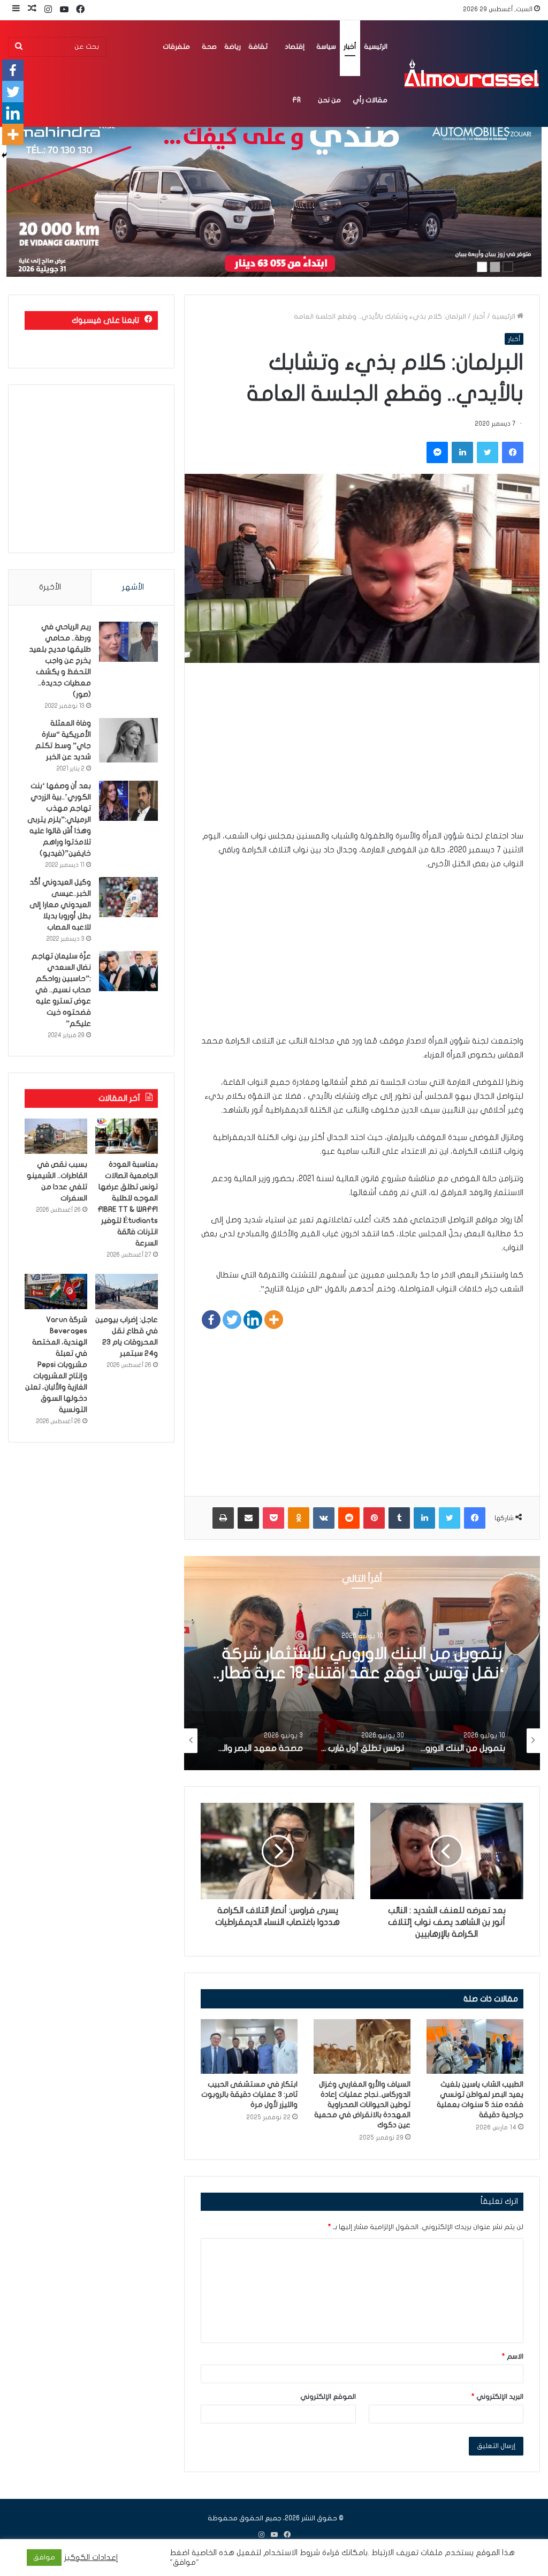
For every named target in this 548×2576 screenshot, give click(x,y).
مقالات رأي (370, 100)
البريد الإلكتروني (497, 2397)
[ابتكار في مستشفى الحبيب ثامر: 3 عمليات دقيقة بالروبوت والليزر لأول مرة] (249, 2046)
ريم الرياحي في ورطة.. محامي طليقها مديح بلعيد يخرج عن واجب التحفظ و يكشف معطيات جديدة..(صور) (60, 660)
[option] (362, 1663)
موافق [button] (44, 2557)
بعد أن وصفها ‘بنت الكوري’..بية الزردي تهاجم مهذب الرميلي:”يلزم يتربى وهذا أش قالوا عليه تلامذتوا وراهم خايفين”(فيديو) (59, 819)
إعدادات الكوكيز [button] (91, 2558)
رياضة (233, 47)
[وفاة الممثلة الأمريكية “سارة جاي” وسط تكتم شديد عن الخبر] (128, 740)
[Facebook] (211, 1320)
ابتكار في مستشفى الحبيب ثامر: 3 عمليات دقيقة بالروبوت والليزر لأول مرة (249, 2094)
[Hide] (4, 155)
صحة (209, 47)
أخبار (350, 47)
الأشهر (133, 587)
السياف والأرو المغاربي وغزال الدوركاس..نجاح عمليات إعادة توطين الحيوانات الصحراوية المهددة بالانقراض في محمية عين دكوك (362, 2105)
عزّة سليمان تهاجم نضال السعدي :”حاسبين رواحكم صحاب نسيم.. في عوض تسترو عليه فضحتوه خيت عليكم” (61, 990)
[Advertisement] (362, 754)
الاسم (513, 2356)
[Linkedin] (253, 1320)
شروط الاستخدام (291, 2553)
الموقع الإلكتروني (328, 2397)
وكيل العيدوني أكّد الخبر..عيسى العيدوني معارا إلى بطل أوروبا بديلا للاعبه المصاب (60, 905)
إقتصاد (295, 47)
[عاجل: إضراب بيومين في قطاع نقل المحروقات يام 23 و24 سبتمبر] (127, 1291)
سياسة (326, 47)
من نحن (329, 100)
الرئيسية (376, 47)
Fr (296, 100)
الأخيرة (50, 587)
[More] (274, 1320)
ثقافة (258, 47)
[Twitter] (232, 1320)
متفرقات (176, 47)
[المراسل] (471, 73)
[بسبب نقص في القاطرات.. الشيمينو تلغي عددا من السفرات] (56, 1136)
